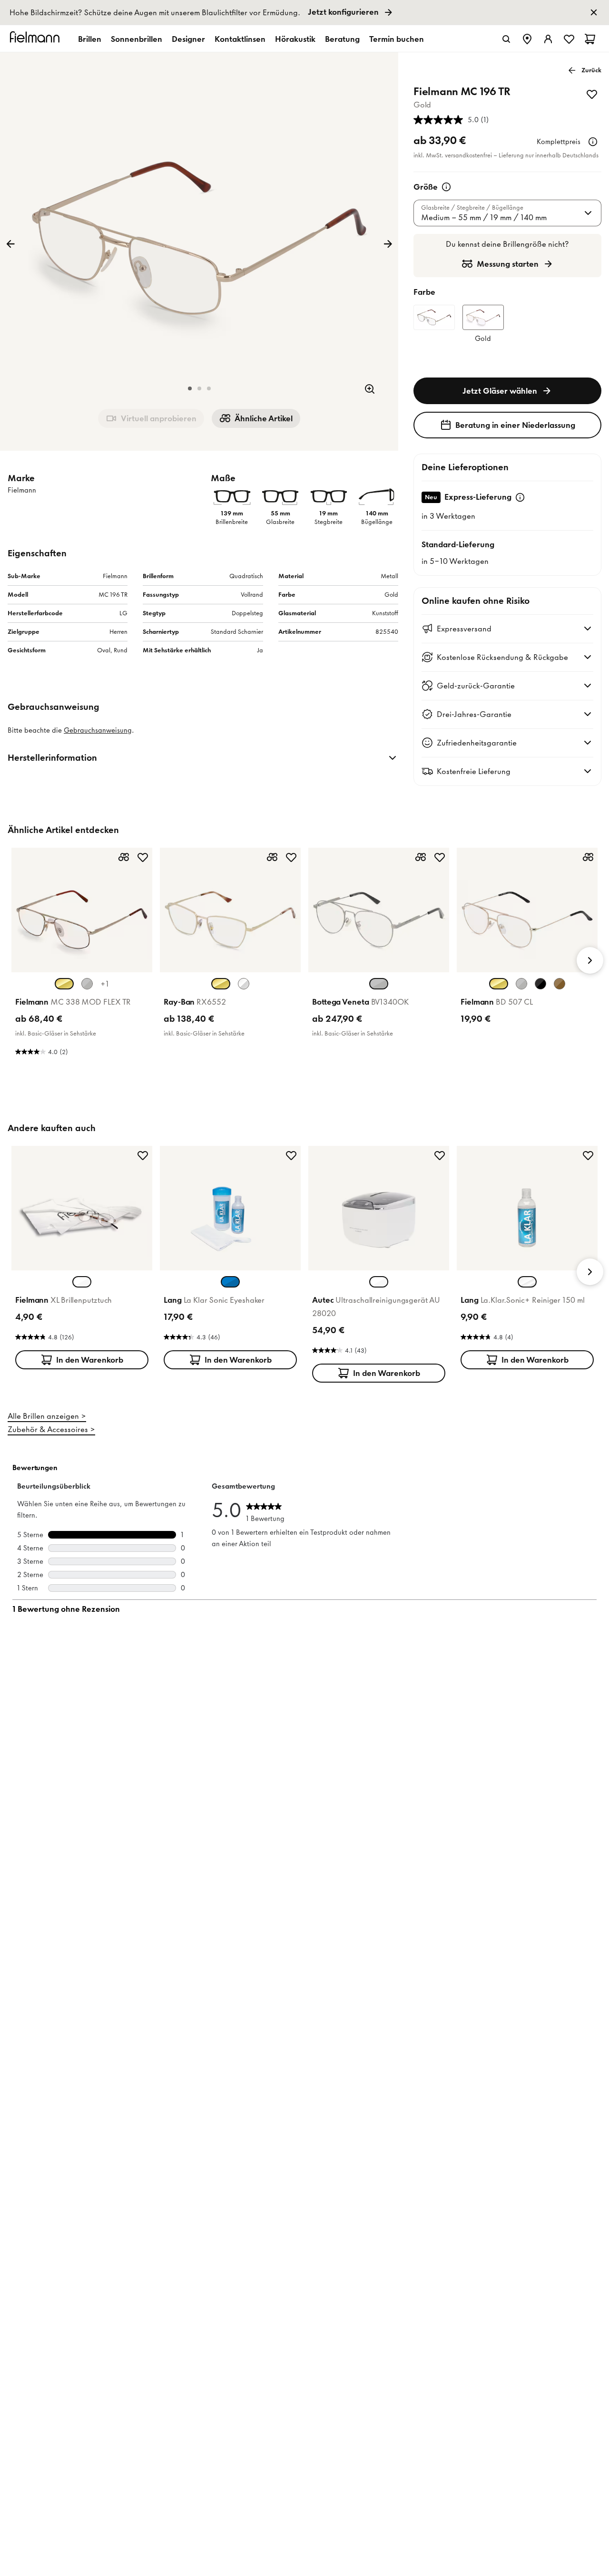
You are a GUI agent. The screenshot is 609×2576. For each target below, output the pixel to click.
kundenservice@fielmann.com (243, 1406)
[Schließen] (410, 1144)
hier (326, 1414)
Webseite (283, 1389)
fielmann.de (350, 1305)
